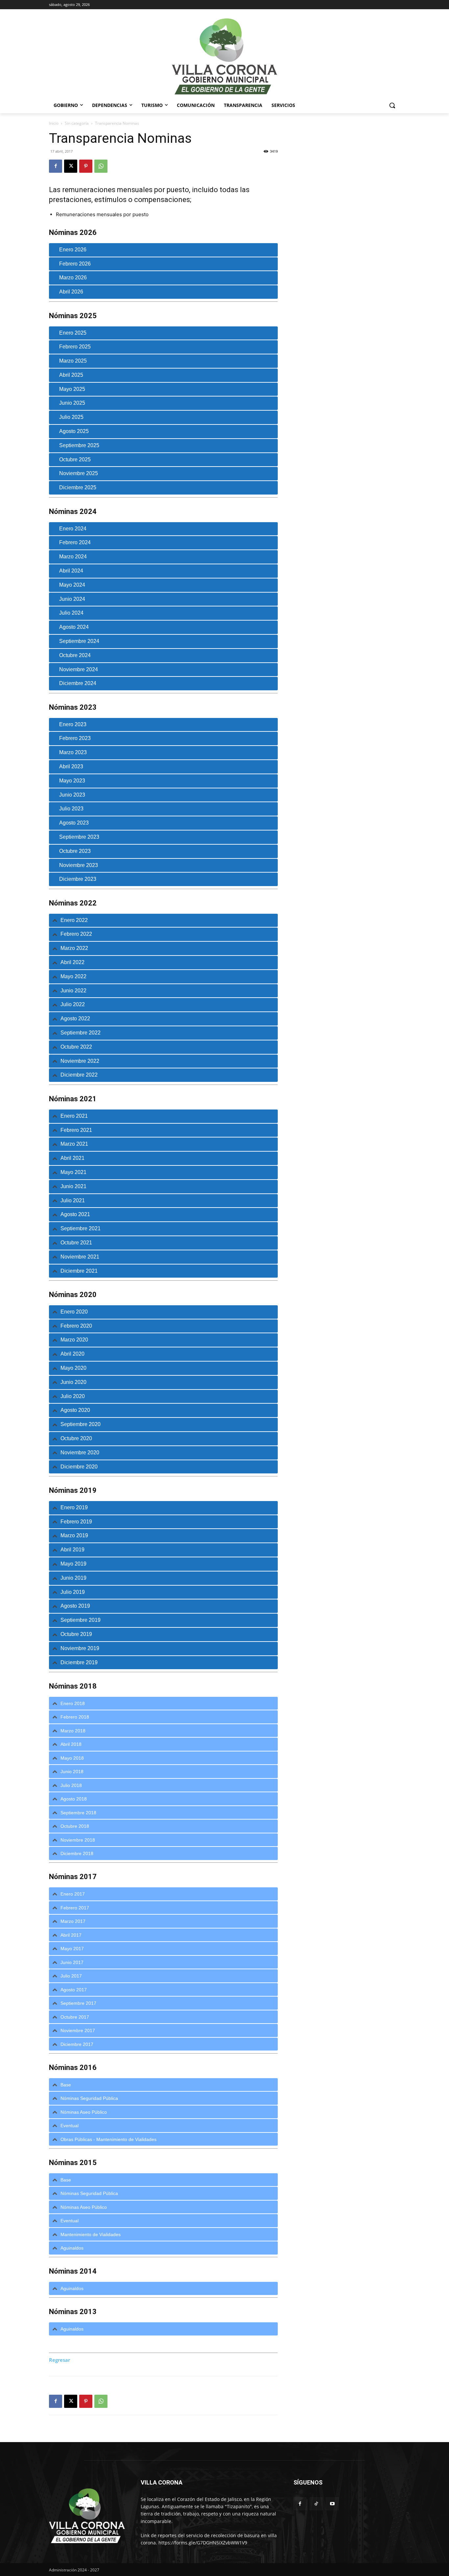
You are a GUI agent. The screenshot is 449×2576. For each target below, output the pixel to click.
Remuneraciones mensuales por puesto (102, 214)
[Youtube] (332, 2504)
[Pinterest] (86, 166)
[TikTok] (316, 2504)
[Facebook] (56, 166)
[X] (71, 166)
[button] (392, 105)
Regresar (59, 2360)
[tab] (163, 250)
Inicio (54, 123)
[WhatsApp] (101, 166)
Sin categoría (77, 123)
